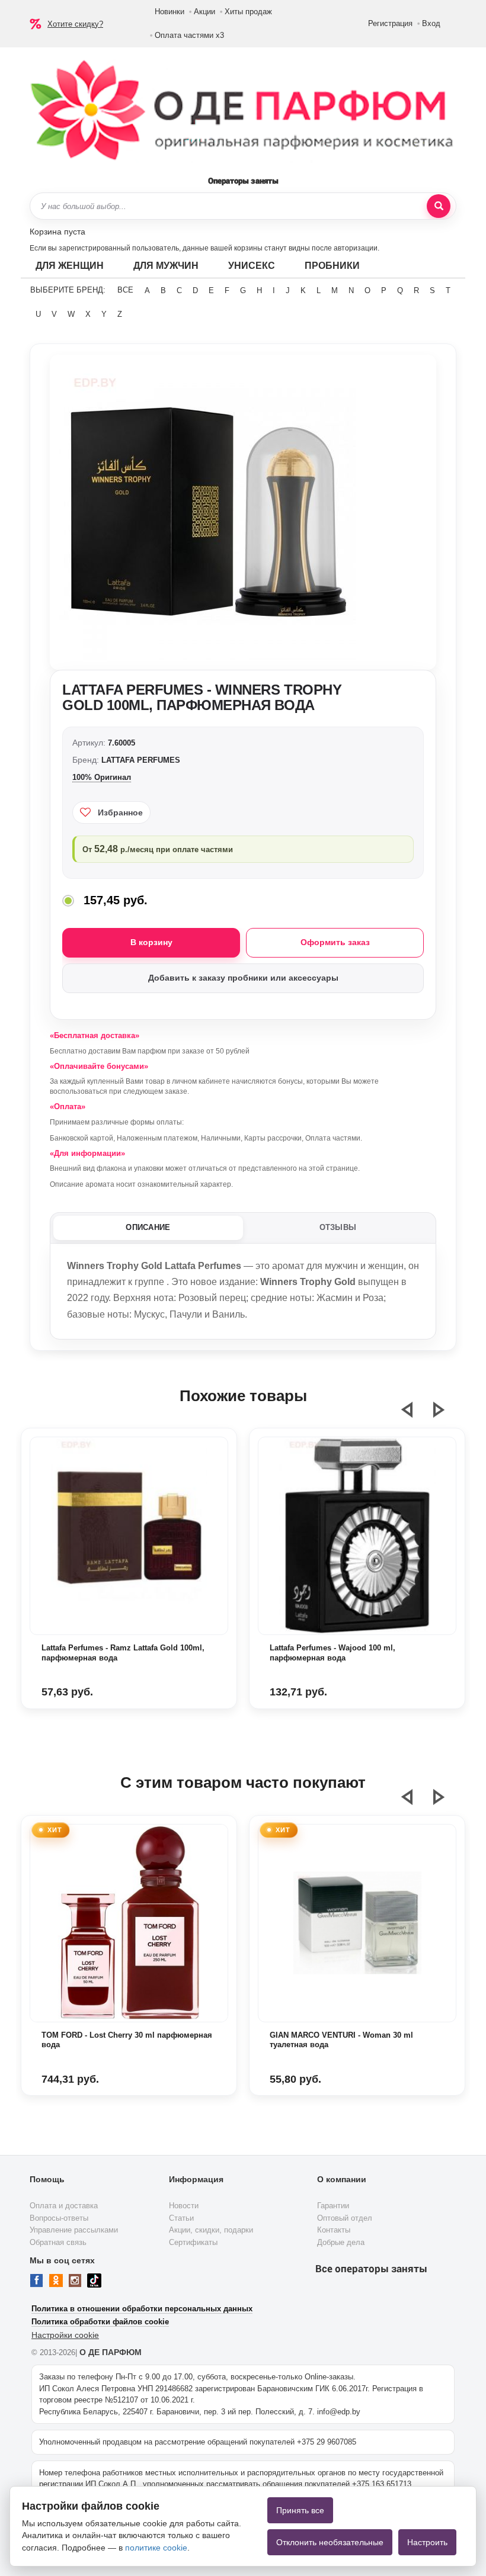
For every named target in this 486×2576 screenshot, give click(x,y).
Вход (431, 23)
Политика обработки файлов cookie (100, 2322)
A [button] (147, 290)
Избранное (120, 812)
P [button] (384, 290)
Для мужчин (166, 266)
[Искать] (439, 206)
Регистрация (390, 23)
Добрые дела (341, 2242)
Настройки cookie (65, 2335)
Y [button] (104, 314)
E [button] (211, 290)
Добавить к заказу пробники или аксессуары (243, 978)
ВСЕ (125, 290)
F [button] (227, 290)
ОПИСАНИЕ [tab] (148, 1227)
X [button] (88, 314)
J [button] (288, 290)
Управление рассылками (74, 2230)
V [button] (54, 314)
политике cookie (156, 2548)
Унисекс (252, 266)
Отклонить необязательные (330, 2542)
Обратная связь (58, 2242)
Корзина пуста (57, 232)
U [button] (38, 314)
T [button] (448, 290)
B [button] (163, 290)
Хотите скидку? (75, 24)
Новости (184, 2206)
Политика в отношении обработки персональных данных (142, 2309)
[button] (414, 1415)
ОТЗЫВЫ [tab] (338, 1227)
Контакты (334, 2230)
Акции (204, 12)
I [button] (274, 290)
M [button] (335, 290)
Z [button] (120, 314)
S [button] (432, 290)
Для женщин (70, 266)
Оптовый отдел (345, 2218)
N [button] (351, 290)
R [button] (416, 290)
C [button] (179, 290)
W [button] (71, 314)
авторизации (356, 248)
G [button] (243, 290)
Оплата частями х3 (189, 35)
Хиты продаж (248, 12)
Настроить (427, 2542)
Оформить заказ (335, 942)
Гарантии (333, 2206)
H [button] (259, 290)
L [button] (319, 290)
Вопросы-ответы (59, 2218)
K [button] (303, 290)
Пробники (332, 266)
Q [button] (400, 290)
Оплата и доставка (64, 2206)
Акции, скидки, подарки (211, 2230)
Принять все (300, 2510)
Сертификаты (193, 2242)
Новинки (170, 12)
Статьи (181, 2218)
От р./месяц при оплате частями (158, 849)
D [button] (195, 290)
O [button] (367, 290)
